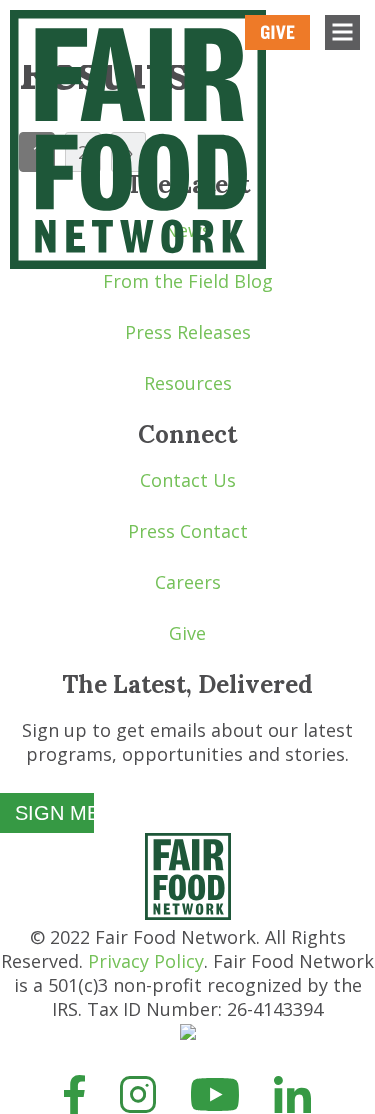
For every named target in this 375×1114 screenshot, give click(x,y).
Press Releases (188, 332)
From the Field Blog (188, 281)
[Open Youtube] (214, 1092)
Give (187, 633)
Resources (188, 383)
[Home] (188, 913)
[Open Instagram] (138, 1092)
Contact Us (188, 480)
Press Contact (188, 531)
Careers (188, 582)
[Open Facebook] (74, 1092)
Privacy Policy (146, 961)
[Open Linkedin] (292, 1092)
